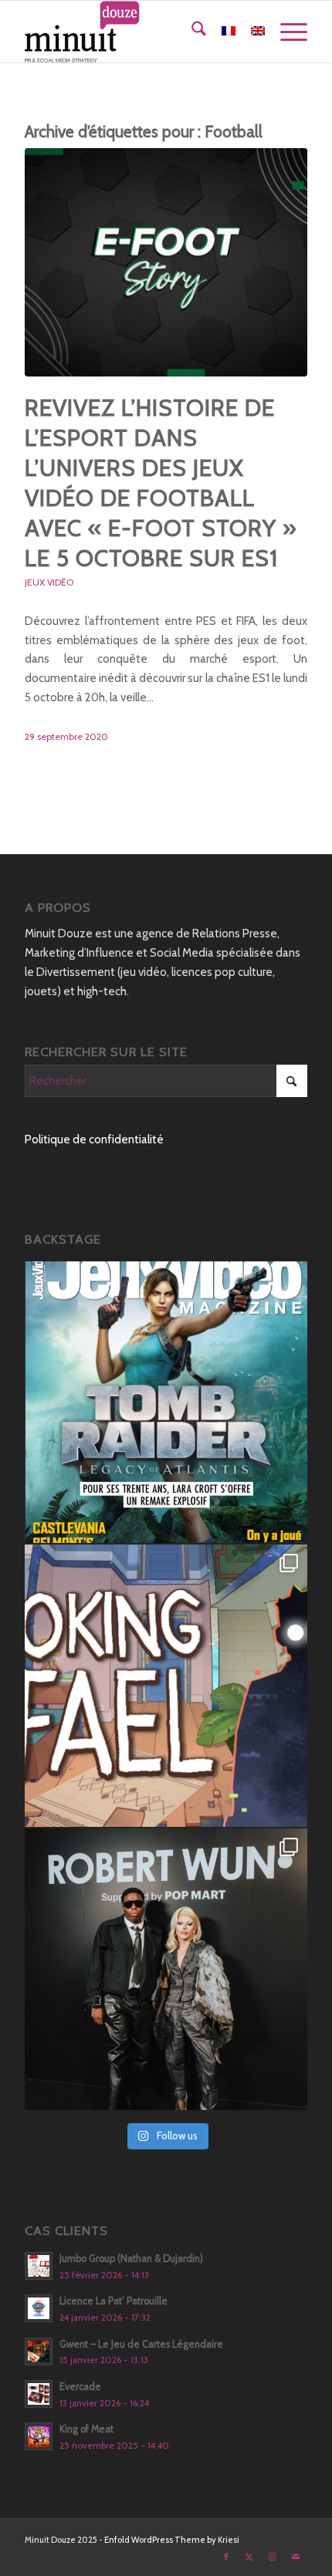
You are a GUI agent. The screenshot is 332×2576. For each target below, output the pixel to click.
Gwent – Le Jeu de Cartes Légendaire (141, 2344)
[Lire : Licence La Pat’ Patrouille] (39, 2308)
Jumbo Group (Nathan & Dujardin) (131, 2259)
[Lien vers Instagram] (273, 2557)
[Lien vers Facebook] (226, 2557)
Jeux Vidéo (49, 582)
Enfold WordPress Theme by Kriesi (172, 2540)
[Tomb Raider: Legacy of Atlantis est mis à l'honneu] (166, 1403)
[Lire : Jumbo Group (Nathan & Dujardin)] (39, 2266)
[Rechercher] (191, 32)
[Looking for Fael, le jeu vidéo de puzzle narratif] (166, 1686)
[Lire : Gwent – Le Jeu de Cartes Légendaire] (39, 2351)
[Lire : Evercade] (39, 2394)
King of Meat (86, 2429)
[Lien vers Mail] (296, 2557)
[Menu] (286, 32)
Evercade (80, 2387)
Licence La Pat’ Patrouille (113, 2301)
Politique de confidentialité (94, 1139)
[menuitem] (191, 32)
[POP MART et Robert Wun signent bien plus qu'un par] (166, 1970)
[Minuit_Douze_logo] (137, 32)
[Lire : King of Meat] (39, 2436)
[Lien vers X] (249, 2557)
